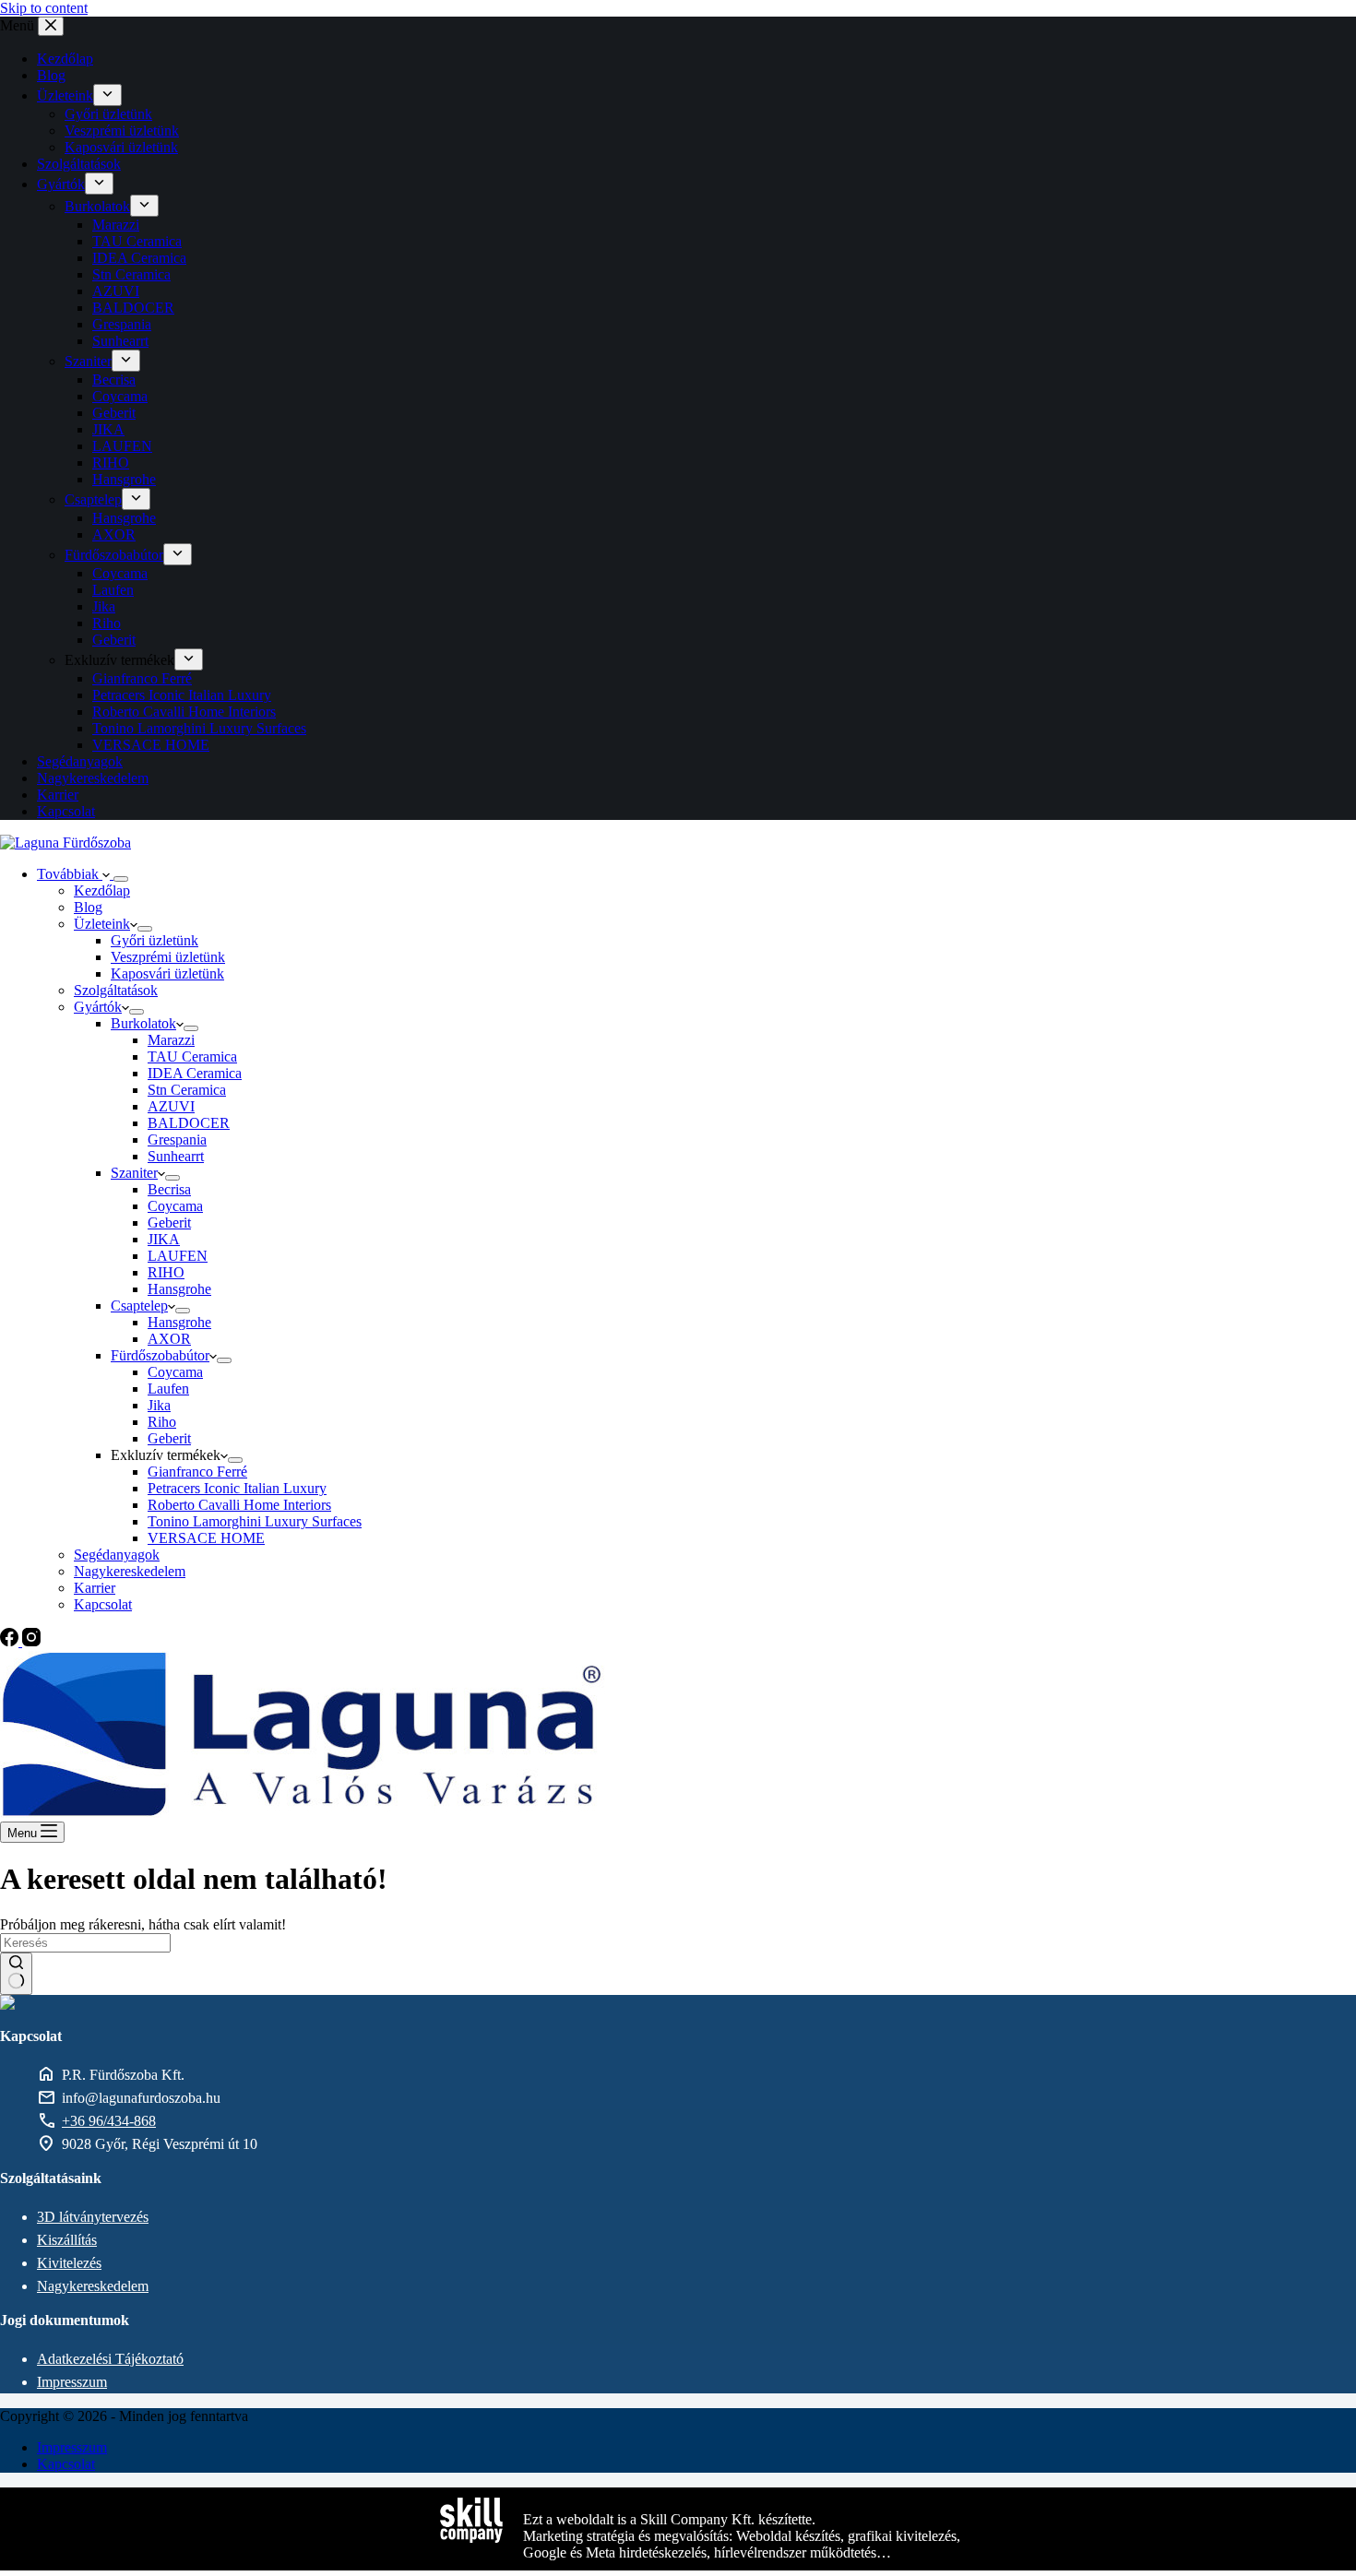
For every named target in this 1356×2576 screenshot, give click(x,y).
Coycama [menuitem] (120, 396)
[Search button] (16, 1974)
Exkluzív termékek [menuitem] (119, 660)
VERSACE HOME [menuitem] (151, 745)
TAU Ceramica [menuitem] (137, 241)
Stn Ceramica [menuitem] (131, 274)
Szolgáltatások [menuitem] (79, 164)
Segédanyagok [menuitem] (80, 761)
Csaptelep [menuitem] (93, 499)
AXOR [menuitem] (114, 534)
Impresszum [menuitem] (72, 2447)
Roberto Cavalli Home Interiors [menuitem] (184, 712)
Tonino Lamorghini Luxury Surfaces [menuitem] (199, 728)
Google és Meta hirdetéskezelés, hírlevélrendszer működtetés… (707, 2552)
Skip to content (44, 8)
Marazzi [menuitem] (116, 225)
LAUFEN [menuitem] (122, 446)
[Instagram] (31, 1641)
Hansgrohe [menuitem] (124, 479)
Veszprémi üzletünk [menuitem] (122, 131)
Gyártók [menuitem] (61, 184)
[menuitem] (107, 95)
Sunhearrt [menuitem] (120, 341)
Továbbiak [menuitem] (70, 874)
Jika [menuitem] (104, 606)
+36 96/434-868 (109, 2121)
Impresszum (72, 2382)
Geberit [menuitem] (114, 413)
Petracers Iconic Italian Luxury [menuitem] (182, 695)
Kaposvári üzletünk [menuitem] (121, 147)
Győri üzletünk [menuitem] (108, 114)
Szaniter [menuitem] (88, 361)
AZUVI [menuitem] (116, 291)
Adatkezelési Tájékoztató (110, 2359)
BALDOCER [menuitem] (133, 308)
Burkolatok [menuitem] (97, 206)
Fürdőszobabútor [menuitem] (114, 555)
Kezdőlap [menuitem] (65, 59)
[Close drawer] (51, 26)
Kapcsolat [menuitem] (66, 811)
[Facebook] (11, 1641)
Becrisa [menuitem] (114, 380)
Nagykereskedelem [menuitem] (93, 778)
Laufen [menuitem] (113, 590)
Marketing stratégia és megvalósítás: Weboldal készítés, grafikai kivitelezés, (742, 2536)
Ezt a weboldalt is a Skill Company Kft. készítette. (669, 2519)
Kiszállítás (67, 2240)
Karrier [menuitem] (58, 795)
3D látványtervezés (93, 2217)
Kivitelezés (69, 2263)
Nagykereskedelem (93, 2286)
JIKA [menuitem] (108, 429)
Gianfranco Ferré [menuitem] (142, 678)
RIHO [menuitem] (111, 463)
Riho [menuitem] (107, 623)
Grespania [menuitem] (122, 324)
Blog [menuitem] (51, 75)
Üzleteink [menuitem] (65, 95)
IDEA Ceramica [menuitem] (139, 258)
